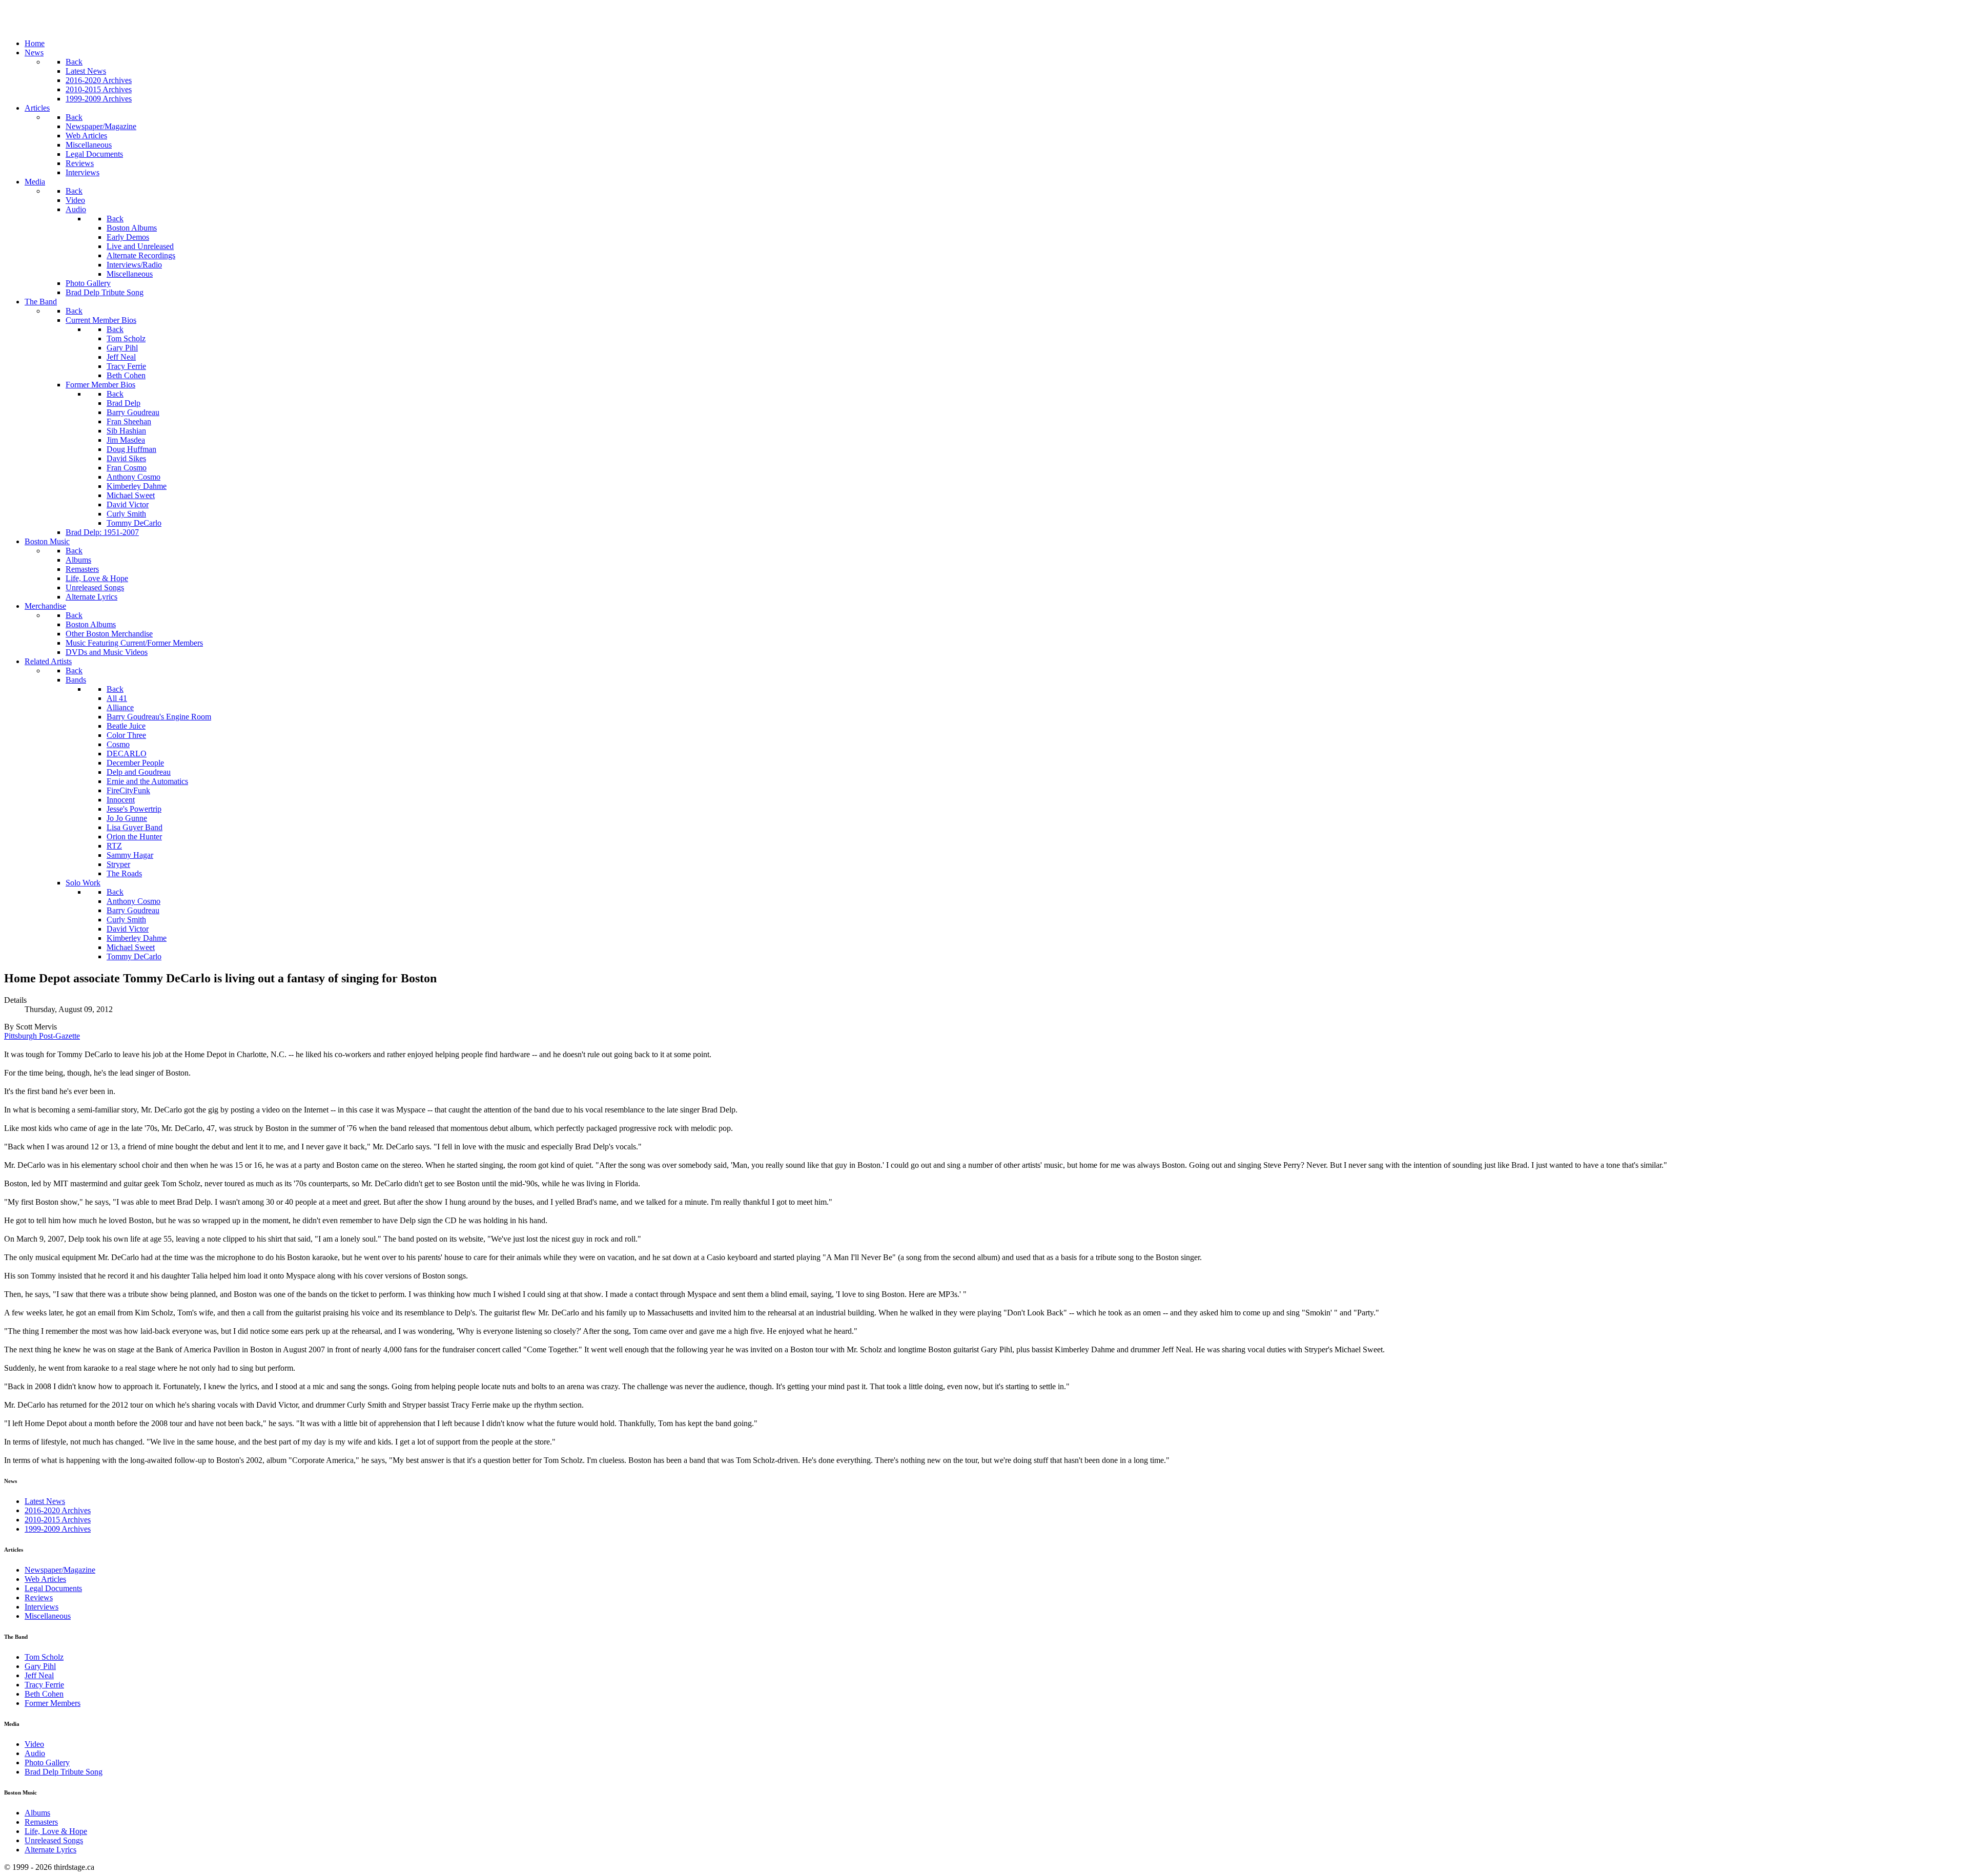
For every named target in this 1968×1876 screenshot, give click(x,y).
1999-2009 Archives (58, 1529)
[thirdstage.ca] (59, 26)
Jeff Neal (39, 1675)
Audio (35, 1753)
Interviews (42, 1607)
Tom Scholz (44, 1657)
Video (34, 1744)
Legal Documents (53, 1588)
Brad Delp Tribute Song (64, 1772)
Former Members (53, 1703)
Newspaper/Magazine (60, 1570)
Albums (37, 1813)
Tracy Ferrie (44, 1685)
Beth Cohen (44, 1694)
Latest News (45, 1501)
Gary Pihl (40, 1666)
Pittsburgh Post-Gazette (42, 1036)
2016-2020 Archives (58, 1510)
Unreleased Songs (54, 1840)
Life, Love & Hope (56, 1831)
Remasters (41, 1822)
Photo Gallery (47, 1762)
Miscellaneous (48, 1616)
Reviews (39, 1597)
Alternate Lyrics (50, 1850)
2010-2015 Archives (58, 1520)
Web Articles (45, 1579)
